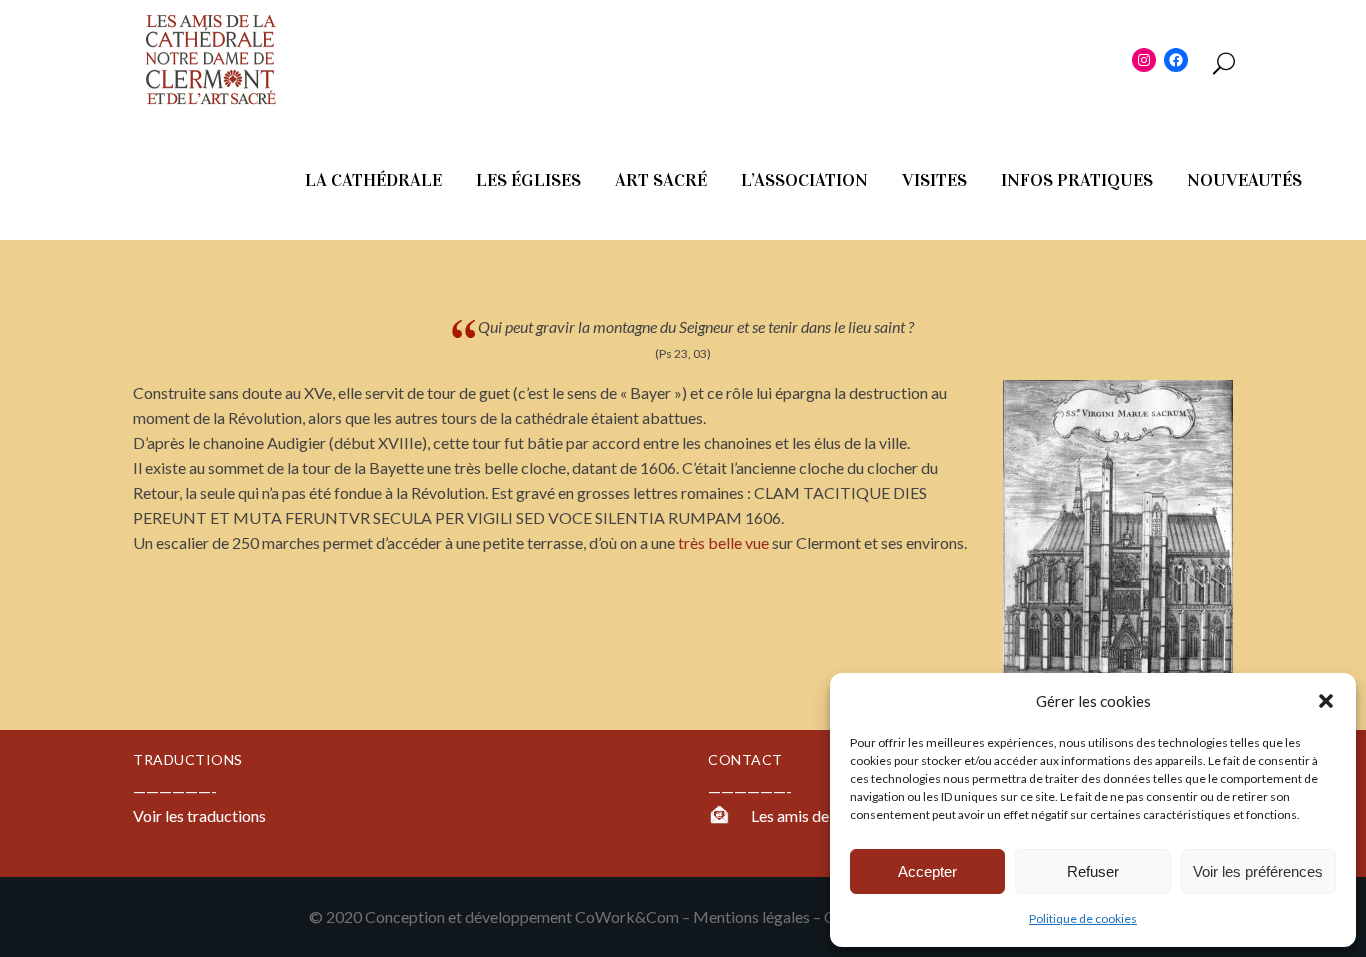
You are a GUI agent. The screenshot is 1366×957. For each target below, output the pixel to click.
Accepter (927, 871)
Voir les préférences (1258, 871)
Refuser (1093, 871)
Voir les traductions (199, 815)
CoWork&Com (627, 916)
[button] (1326, 701)
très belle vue (722, 542)
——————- (750, 790)
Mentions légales (751, 916)
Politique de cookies (1083, 918)
